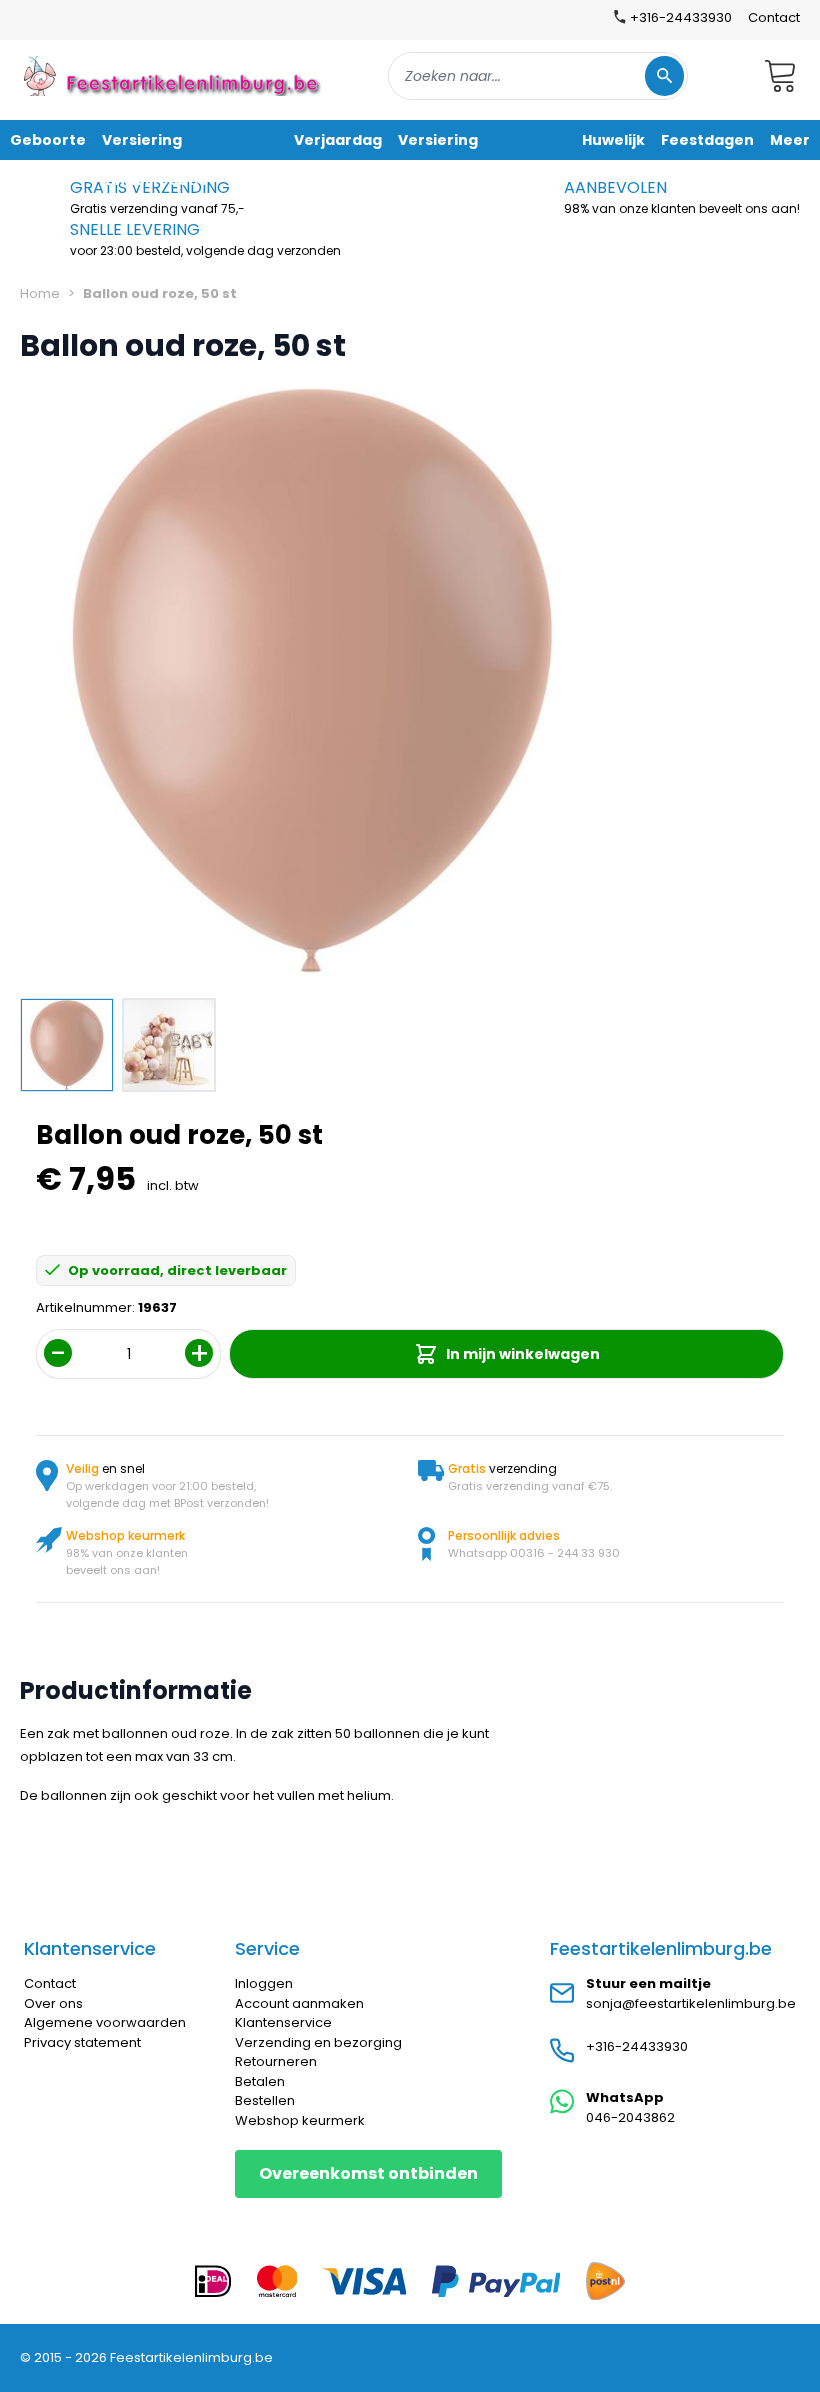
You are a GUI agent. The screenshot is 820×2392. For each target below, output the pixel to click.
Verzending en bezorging (318, 2042)
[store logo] (174, 75)
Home (40, 293)
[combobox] (538, 76)
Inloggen (264, 1983)
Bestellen (265, 2100)
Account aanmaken (299, 2003)
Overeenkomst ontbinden (368, 2173)
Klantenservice (283, 2022)
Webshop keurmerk (300, 2120)
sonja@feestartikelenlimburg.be (691, 2003)
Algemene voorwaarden (105, 2022)
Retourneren (276, 2061)
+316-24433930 (637, 2046)
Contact (774, 17)
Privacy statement (82, 2042)
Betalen (260, 2081)
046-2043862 (630, 2117)
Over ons (53, 2003)
